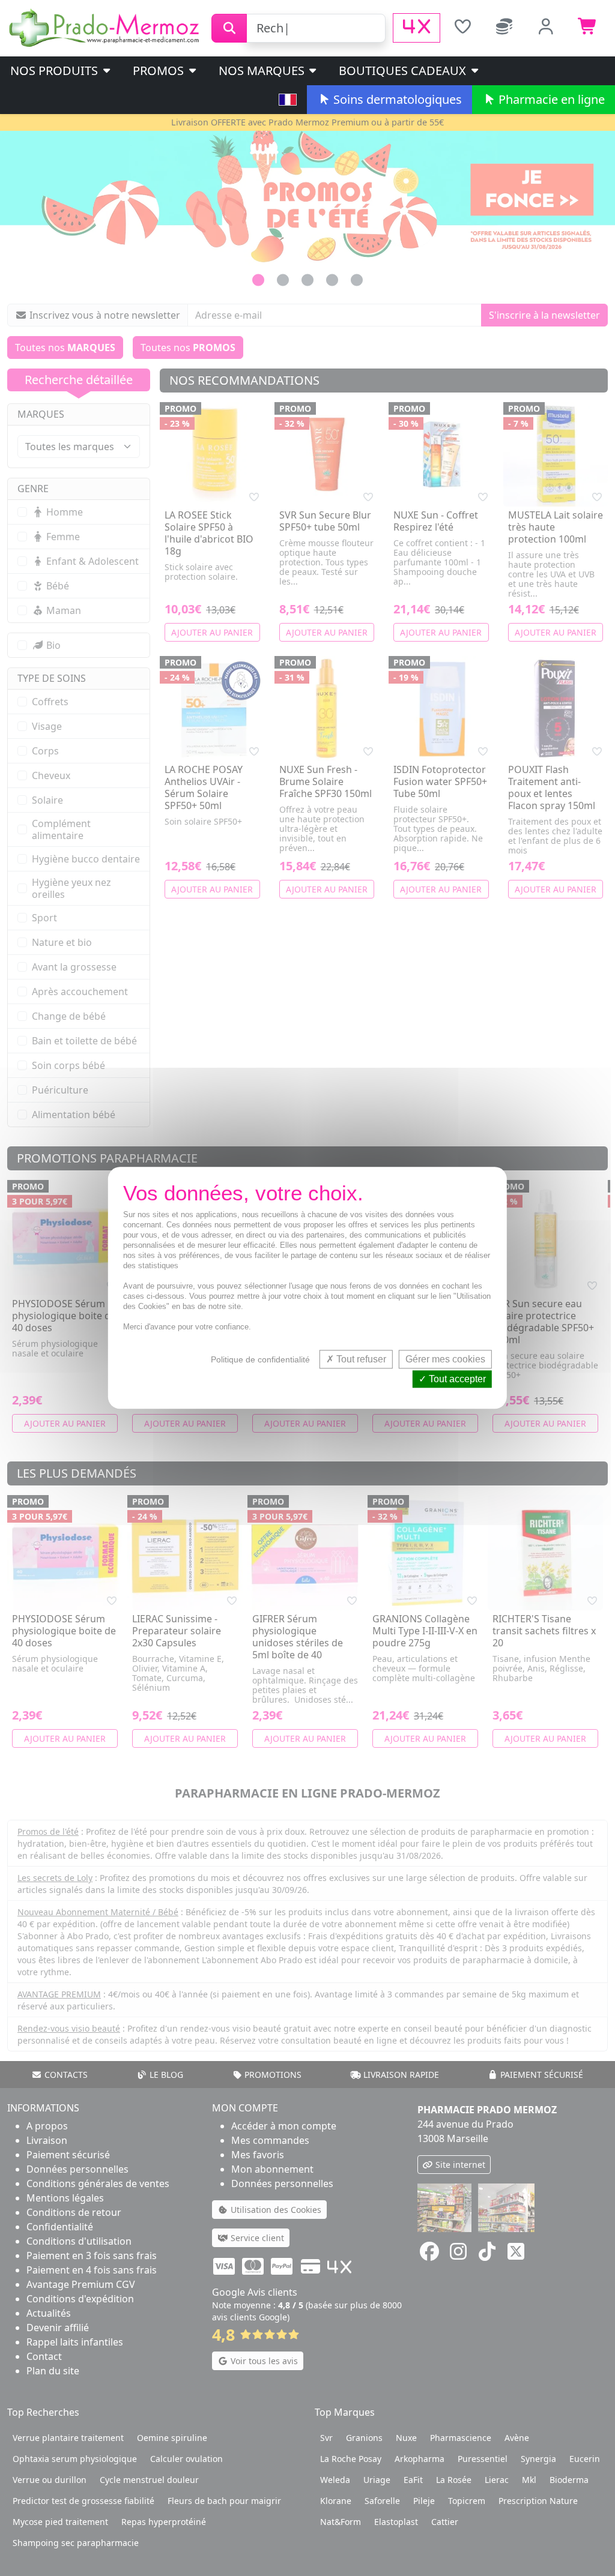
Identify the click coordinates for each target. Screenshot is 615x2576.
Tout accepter (456, 1380)
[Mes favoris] (462, 28)
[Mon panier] (588, 28)
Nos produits (56, 71)
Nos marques (263, 71)
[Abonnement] (504, 28)
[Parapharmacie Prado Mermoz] (106, 27)
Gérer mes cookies (445, 1359)
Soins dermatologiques (396, 99)
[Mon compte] (547, 28)
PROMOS (160, 71)
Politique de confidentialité (260, 1359)
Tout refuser (360, 1359)
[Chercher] (229, 28)
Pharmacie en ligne (550, 99)
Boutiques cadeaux (404, 71)
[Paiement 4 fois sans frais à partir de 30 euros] (417, 28)
